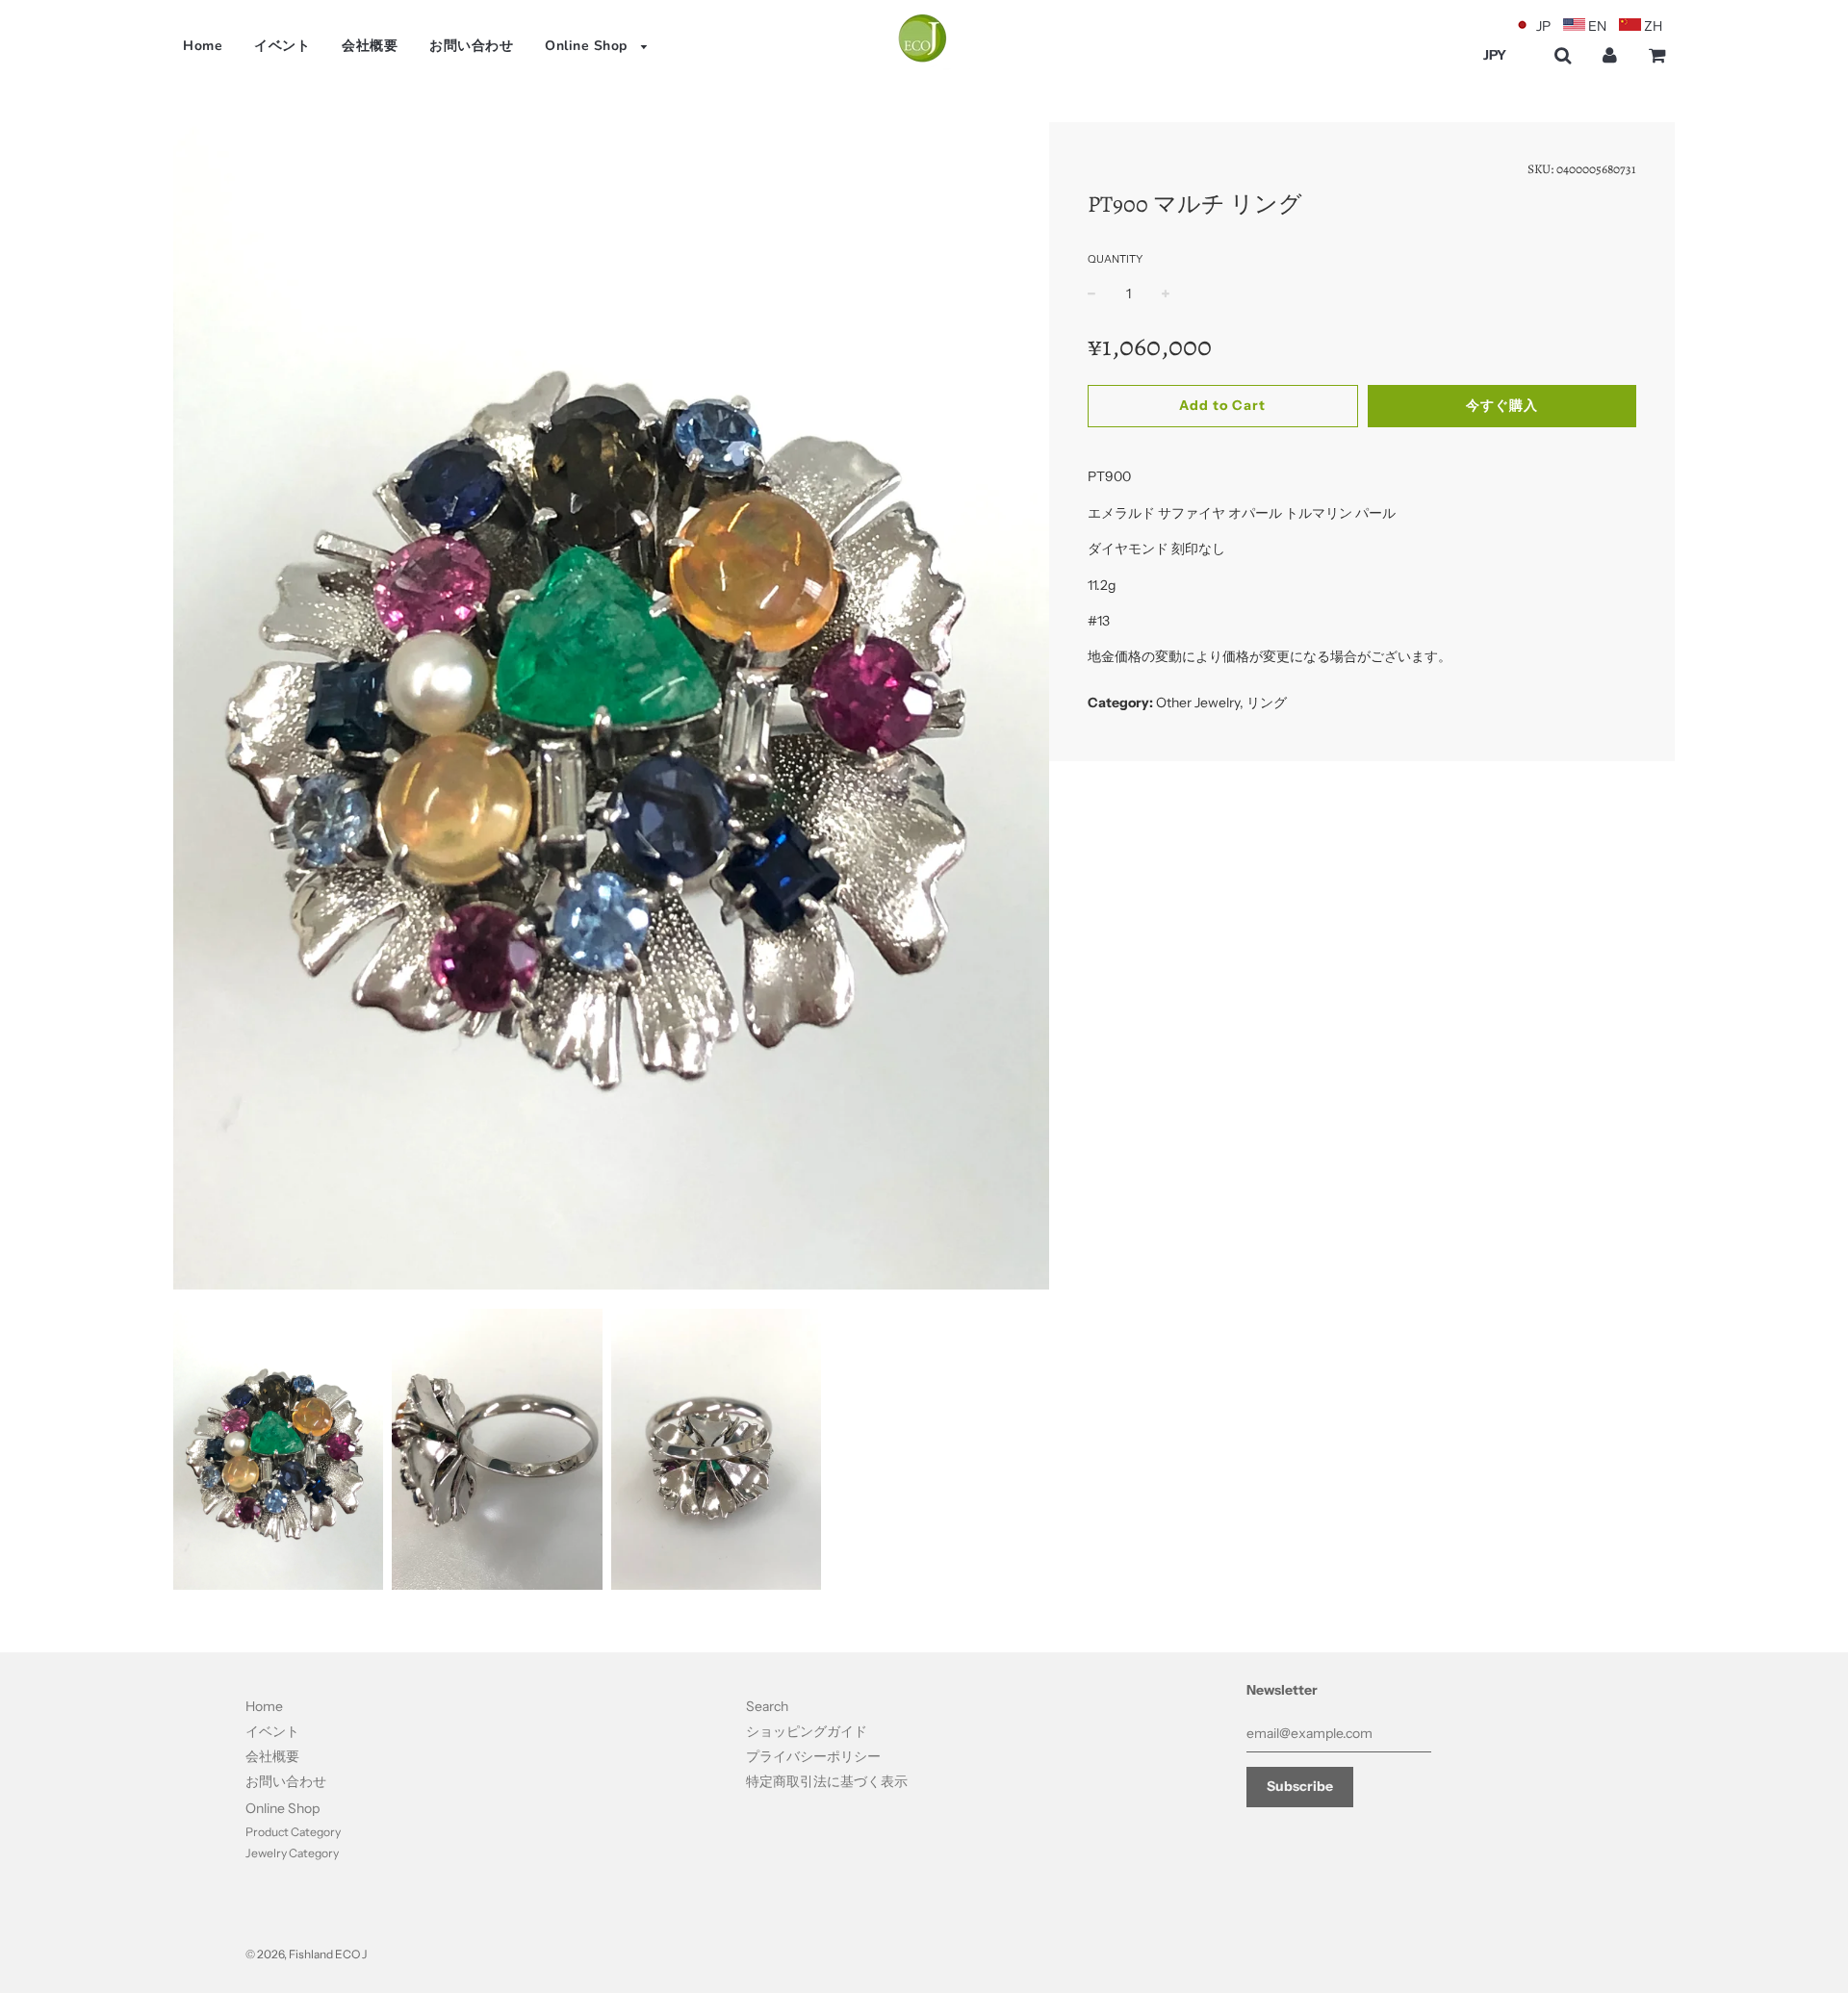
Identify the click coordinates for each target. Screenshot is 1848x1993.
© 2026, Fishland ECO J (306, 1954)
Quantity (1115, 259)
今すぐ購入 (1502, 405)
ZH (1653, 26)
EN (1597, 26)
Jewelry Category (292, 1853)
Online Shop (588, 46)
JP (1543, 26)
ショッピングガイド (807, 1731)
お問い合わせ (471, 46)
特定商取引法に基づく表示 (827, 1781)
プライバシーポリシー (813, 1756)
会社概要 (370, 46)
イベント (282, 46)
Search (767, 1706)
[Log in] (1610, 55)
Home (203, 46)
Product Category (293, 1832)
